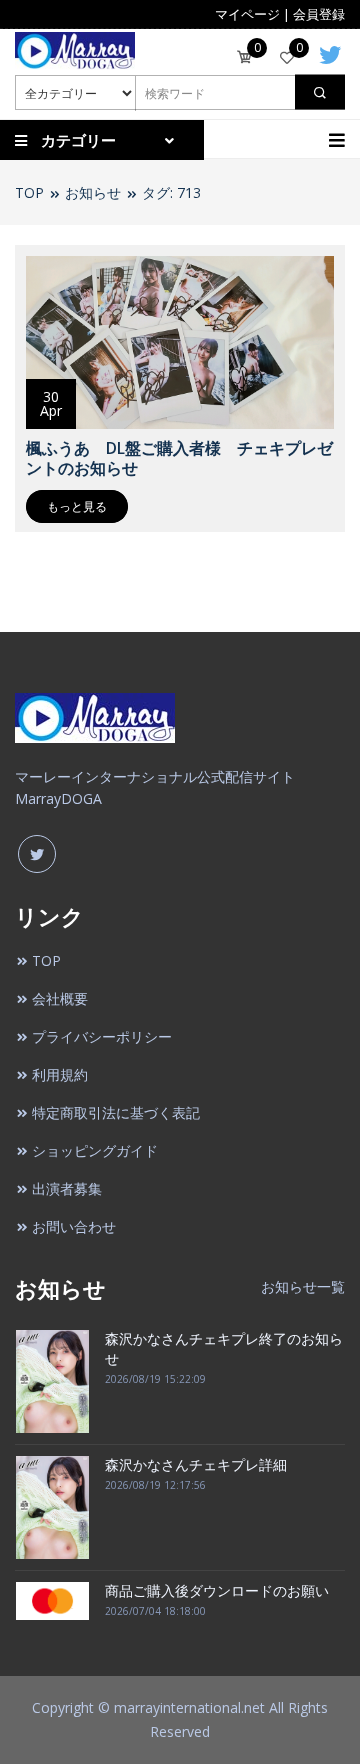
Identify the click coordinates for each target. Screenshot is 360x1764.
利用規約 (60, 1074)
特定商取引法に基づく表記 (116, 1112)
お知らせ (93, 192)
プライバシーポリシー (102, 1036)
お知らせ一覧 (303, 1286)
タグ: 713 (171, 192)
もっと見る (77, 506)
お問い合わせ (74, 1226)
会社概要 (60, 998)
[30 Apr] (180, 340)
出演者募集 (67, 1188)
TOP (29, 192)
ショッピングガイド (95, 1150)
